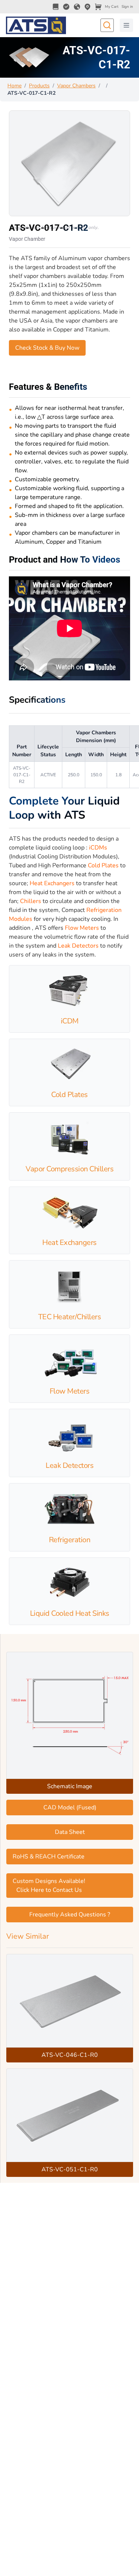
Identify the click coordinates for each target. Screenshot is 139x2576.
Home (14, 86)
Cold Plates (103, 865)
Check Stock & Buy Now (47, 348)
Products (39, 86)
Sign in (127, 7)
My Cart (112, 7)
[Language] (77, 7)
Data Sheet (70, 1832)
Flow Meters (82, 928)
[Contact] (87, 7)
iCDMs (98, 848)
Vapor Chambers (76, 86)
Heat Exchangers (52, 883)
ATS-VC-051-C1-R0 (70, 2169)
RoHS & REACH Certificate (49, 1857)
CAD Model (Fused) (70, 1808)
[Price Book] (56, 7)
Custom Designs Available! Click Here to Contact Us (49, 1886)
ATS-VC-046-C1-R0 (70, 2055)
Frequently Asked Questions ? (70, 1915)
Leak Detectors (78, 946)
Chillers (31, 901)
